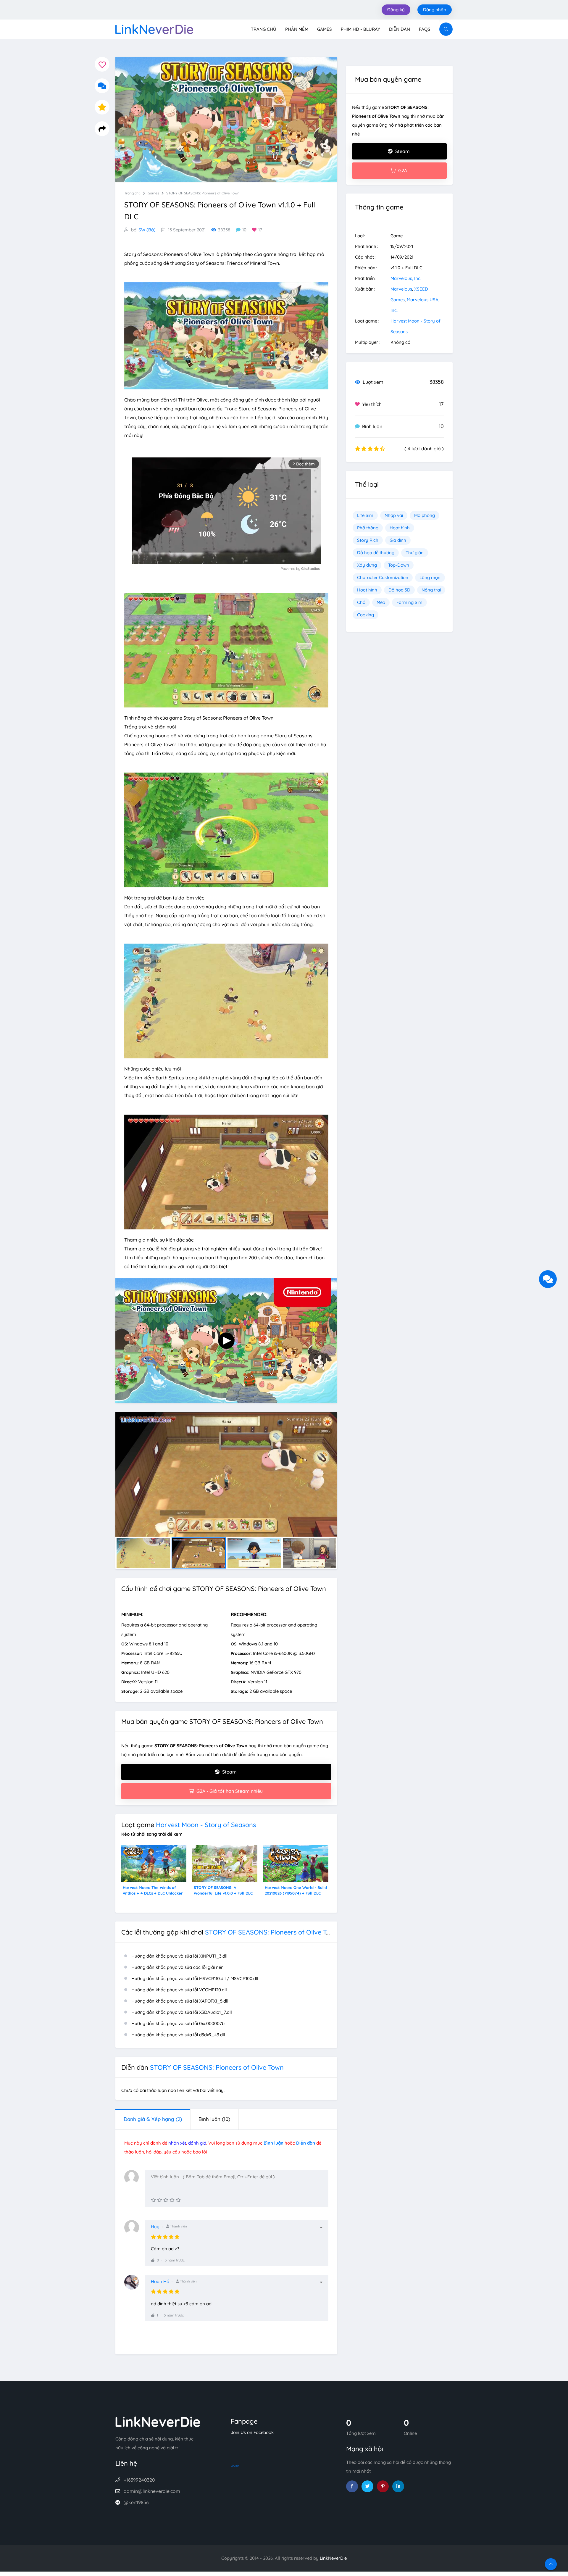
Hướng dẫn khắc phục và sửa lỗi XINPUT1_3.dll (179, 1956)
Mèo (381, 602)
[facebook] (352, 2486)
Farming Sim (409, 602)
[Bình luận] (102, 86)
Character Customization (383, 577)
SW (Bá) (147, 230)
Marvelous (401, 289)
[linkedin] (398, 2486)
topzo (235, 2465)
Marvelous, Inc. (406, 278)
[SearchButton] (446, 29)
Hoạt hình (400, 528)
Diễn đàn (400, 29)
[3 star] (166, 2200)
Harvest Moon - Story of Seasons (206, 1825)
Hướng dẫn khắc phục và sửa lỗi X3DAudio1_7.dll (182, 2012)
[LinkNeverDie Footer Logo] (158, 2421)
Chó (361, 602)
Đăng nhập (435, 10)
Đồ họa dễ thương (376, 553)
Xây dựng (367, 565)
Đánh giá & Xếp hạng (153, 2119)
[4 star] (172, 2200)
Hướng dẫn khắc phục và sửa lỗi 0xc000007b (178, 2023)
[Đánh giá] (102, 107)
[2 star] (160, 2200)
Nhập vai (394, 515)
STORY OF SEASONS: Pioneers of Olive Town (203, 193)
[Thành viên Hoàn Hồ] (135, 2285)
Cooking (366, 615)
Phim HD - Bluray (360, 29)
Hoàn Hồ (160, 2281)
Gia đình (398, 540)
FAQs (425, 29)
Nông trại (431, 590)
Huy (155, 2227)
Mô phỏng (425, 515)
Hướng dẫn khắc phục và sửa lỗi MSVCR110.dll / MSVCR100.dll (195, 1978)
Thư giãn (415, 553)
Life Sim (365, 515)
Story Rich (368, 540)
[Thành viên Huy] (135, 2230)
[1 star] (153, 2200)
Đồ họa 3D (399, 590)
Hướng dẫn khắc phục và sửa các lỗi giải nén (177, 1967)
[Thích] (153, 2260)
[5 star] (178, 2200)
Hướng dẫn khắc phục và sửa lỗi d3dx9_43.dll (178, 2035)
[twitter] (367, 2486)
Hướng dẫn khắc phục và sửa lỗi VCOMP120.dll (179, 1990)
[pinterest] (383, 2486)
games (153, 193)
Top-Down (399, 565)
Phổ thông (368, 528)
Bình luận (214, 2119)
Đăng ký (396, 10)
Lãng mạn (430, 577)
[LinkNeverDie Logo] (154, 29)
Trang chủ (264, 29)
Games (325, 29)
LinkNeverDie (333, 2558)
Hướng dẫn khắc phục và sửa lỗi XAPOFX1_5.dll (180, 2001)
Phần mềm (297, 29)
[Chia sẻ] (102, 129)
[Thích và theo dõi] (102, 64)
